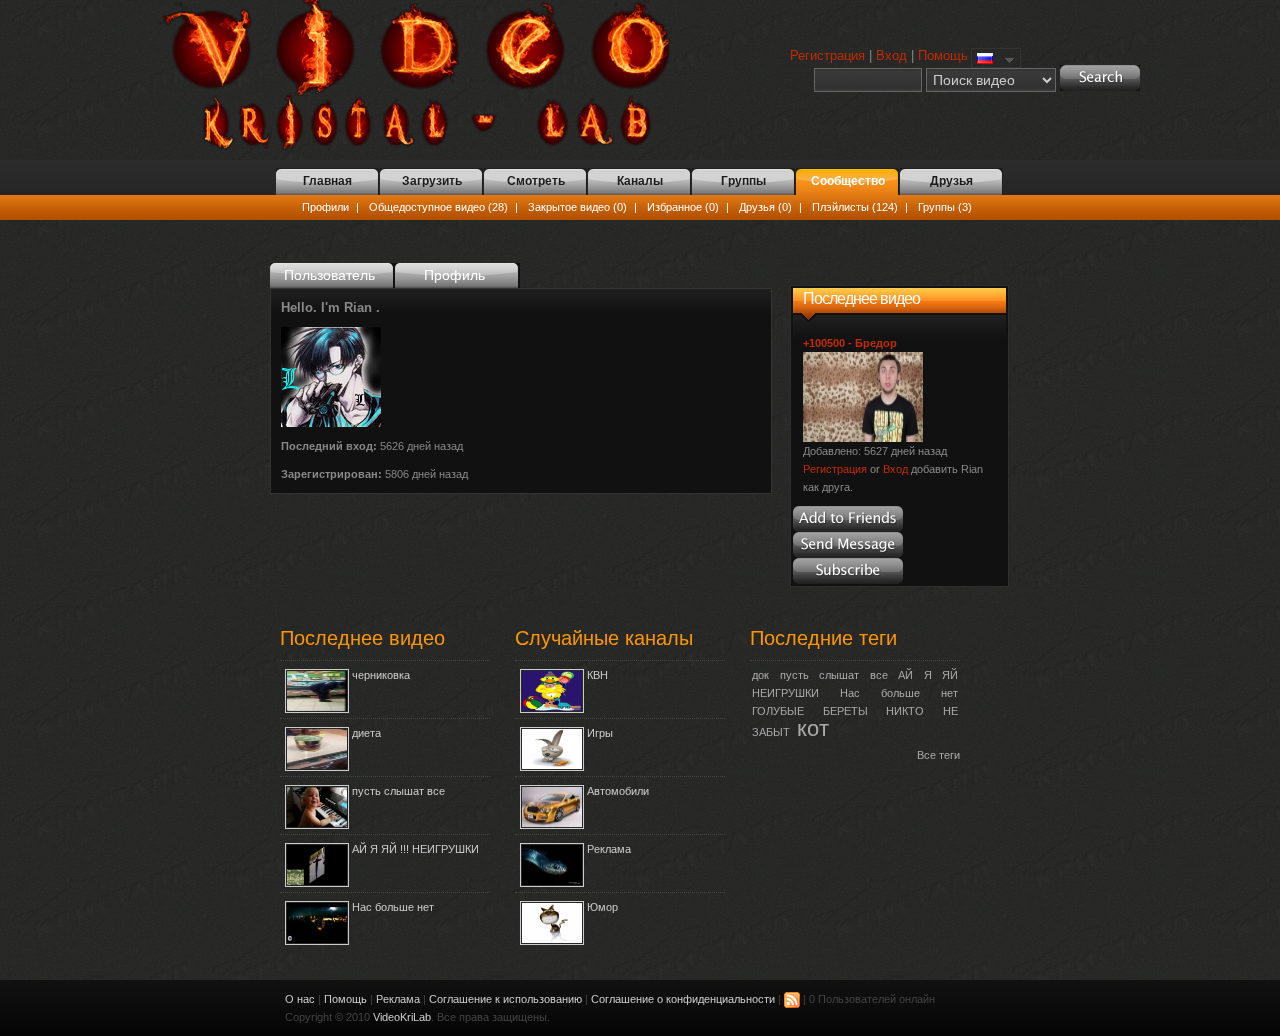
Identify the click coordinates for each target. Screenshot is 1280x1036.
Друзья (951, 181)
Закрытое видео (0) (577, 207)
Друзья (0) (765, 207)
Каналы (640, 181)
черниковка (381, 675)
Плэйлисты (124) (855, 207)
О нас (300, 999)
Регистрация (827, 55)
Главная (327, 181)
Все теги (938, 755)
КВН (597, 675)
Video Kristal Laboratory (428, 75)
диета (366, 733)
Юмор (602, 907)
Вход (891, 55)
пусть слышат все (398, 791)
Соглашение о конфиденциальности (683, 999)
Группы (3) (945, 207)
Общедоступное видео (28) (438, 207)
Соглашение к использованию (505, 999)
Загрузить (432, 181)
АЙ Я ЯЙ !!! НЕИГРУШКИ (415, 849)
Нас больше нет (393, 907)
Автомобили (618, 791)
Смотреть (536, 181)
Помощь (943, 55)
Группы (743, 181)
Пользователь (329, 275)
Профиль (454, 275)
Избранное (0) (683, 207)
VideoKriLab (402, 1017)
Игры (600, 733)
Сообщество (848, 181)
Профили (325, 207)
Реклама (609, 849)
